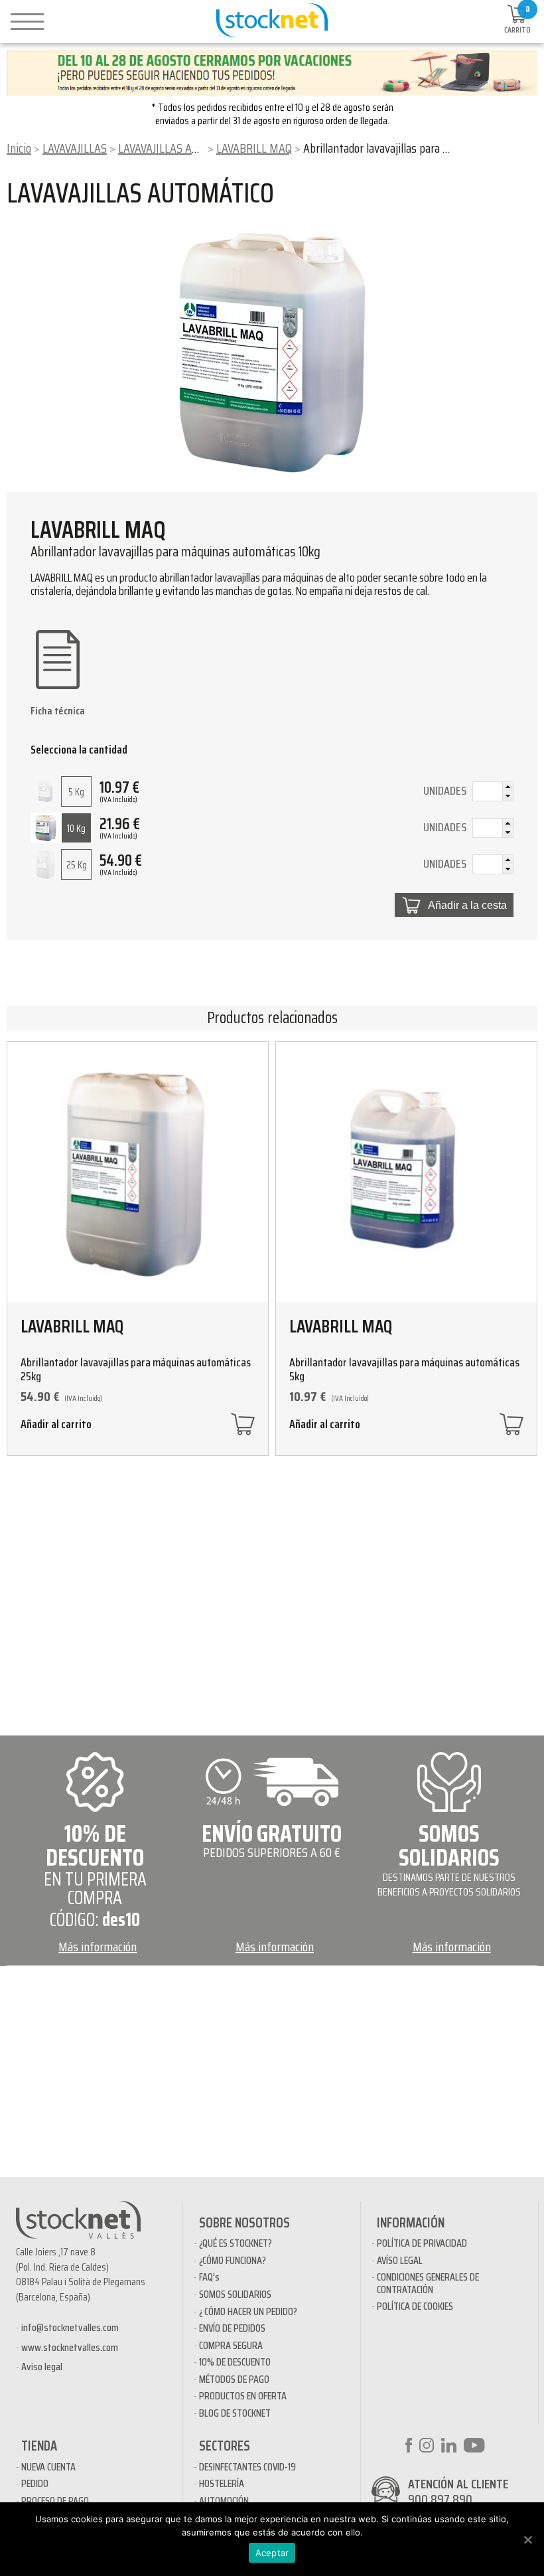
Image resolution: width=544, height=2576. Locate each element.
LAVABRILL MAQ (254, 148)
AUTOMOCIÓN (224, 2501)
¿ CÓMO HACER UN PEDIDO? (248, 2311)
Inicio (19, 148)
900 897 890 (440, 2499)
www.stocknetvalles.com (70, 2347)
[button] (508, 787)
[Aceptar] (527, 2539)
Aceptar (272, 2553)
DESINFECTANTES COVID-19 (247, 2467)
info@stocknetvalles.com (70, 2327)
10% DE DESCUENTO (235, 2362)
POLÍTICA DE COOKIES (415, 2306)
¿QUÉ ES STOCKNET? (236, 2243)
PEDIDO (35, 2483)
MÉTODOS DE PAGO (234, 2379)
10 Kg (76, 829)
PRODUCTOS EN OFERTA (243, 2396)
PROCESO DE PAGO (55, 2501)
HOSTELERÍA (222, 2483)
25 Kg (77, 865)
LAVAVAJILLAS (75, 148)
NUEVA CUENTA (48, 2467)
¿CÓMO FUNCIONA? (233, 2260)
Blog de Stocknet (235, 2413)
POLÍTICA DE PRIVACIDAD (422, 2243)
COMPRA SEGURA (231, 2345)
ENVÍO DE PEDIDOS (232, 2328)
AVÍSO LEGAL (400, 2260)
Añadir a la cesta (467, 905)
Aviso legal (42, 2367)
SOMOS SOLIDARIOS (235, 2294)
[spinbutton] (493, 793)
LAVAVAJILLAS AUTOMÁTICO (183, 148)
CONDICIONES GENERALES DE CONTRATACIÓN (428, 2283)
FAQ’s (209, 2277)
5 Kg (76, 792)
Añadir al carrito (56, 1426)
